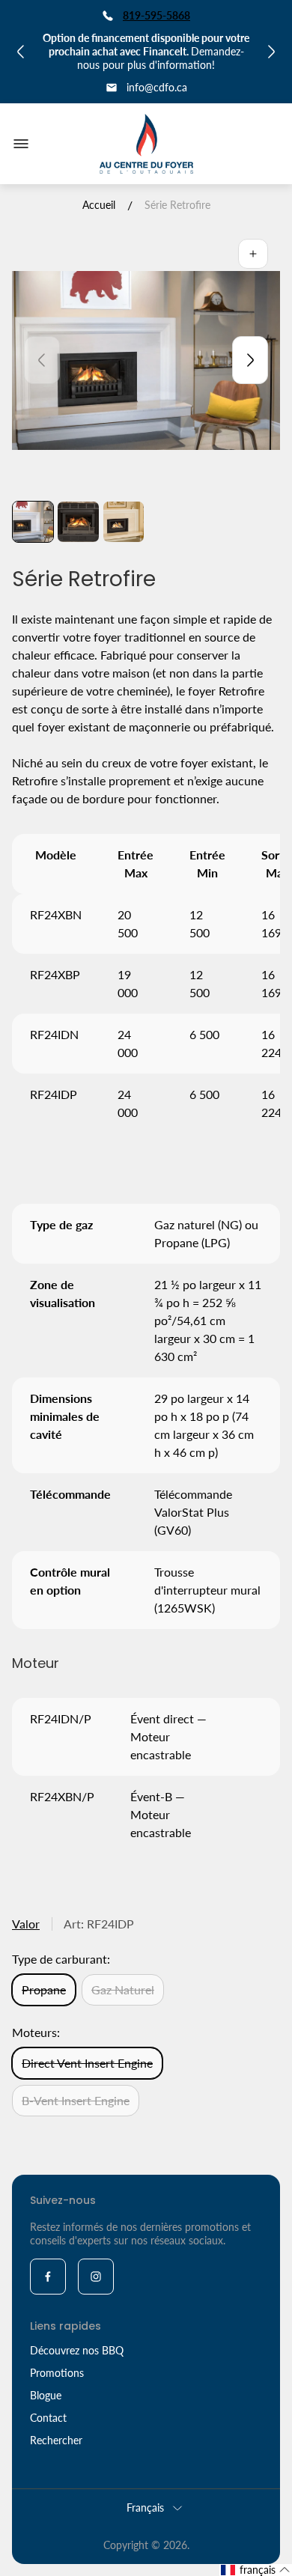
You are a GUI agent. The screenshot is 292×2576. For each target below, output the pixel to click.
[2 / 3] (78, 522)
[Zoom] (253, 254)
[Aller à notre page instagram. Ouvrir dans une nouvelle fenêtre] (96, 2277)
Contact (48, 2418)
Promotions (57, 2373)
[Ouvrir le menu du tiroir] (21, 144)
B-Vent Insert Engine (76, 2100)
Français (145, 2508)
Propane (44, 1989)
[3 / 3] (124, 522)
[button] (256, 2570)
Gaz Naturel (123, 1989)
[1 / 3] (33, 522)
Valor (26, 1924)
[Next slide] (250, 360)
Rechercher (56, 2440)
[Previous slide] (42, 360)
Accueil (99, 205)
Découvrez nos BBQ (77, 2350)
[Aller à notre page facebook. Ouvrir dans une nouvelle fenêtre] (48, 2277)
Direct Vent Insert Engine (87, 2063)
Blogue (46, 2395)
